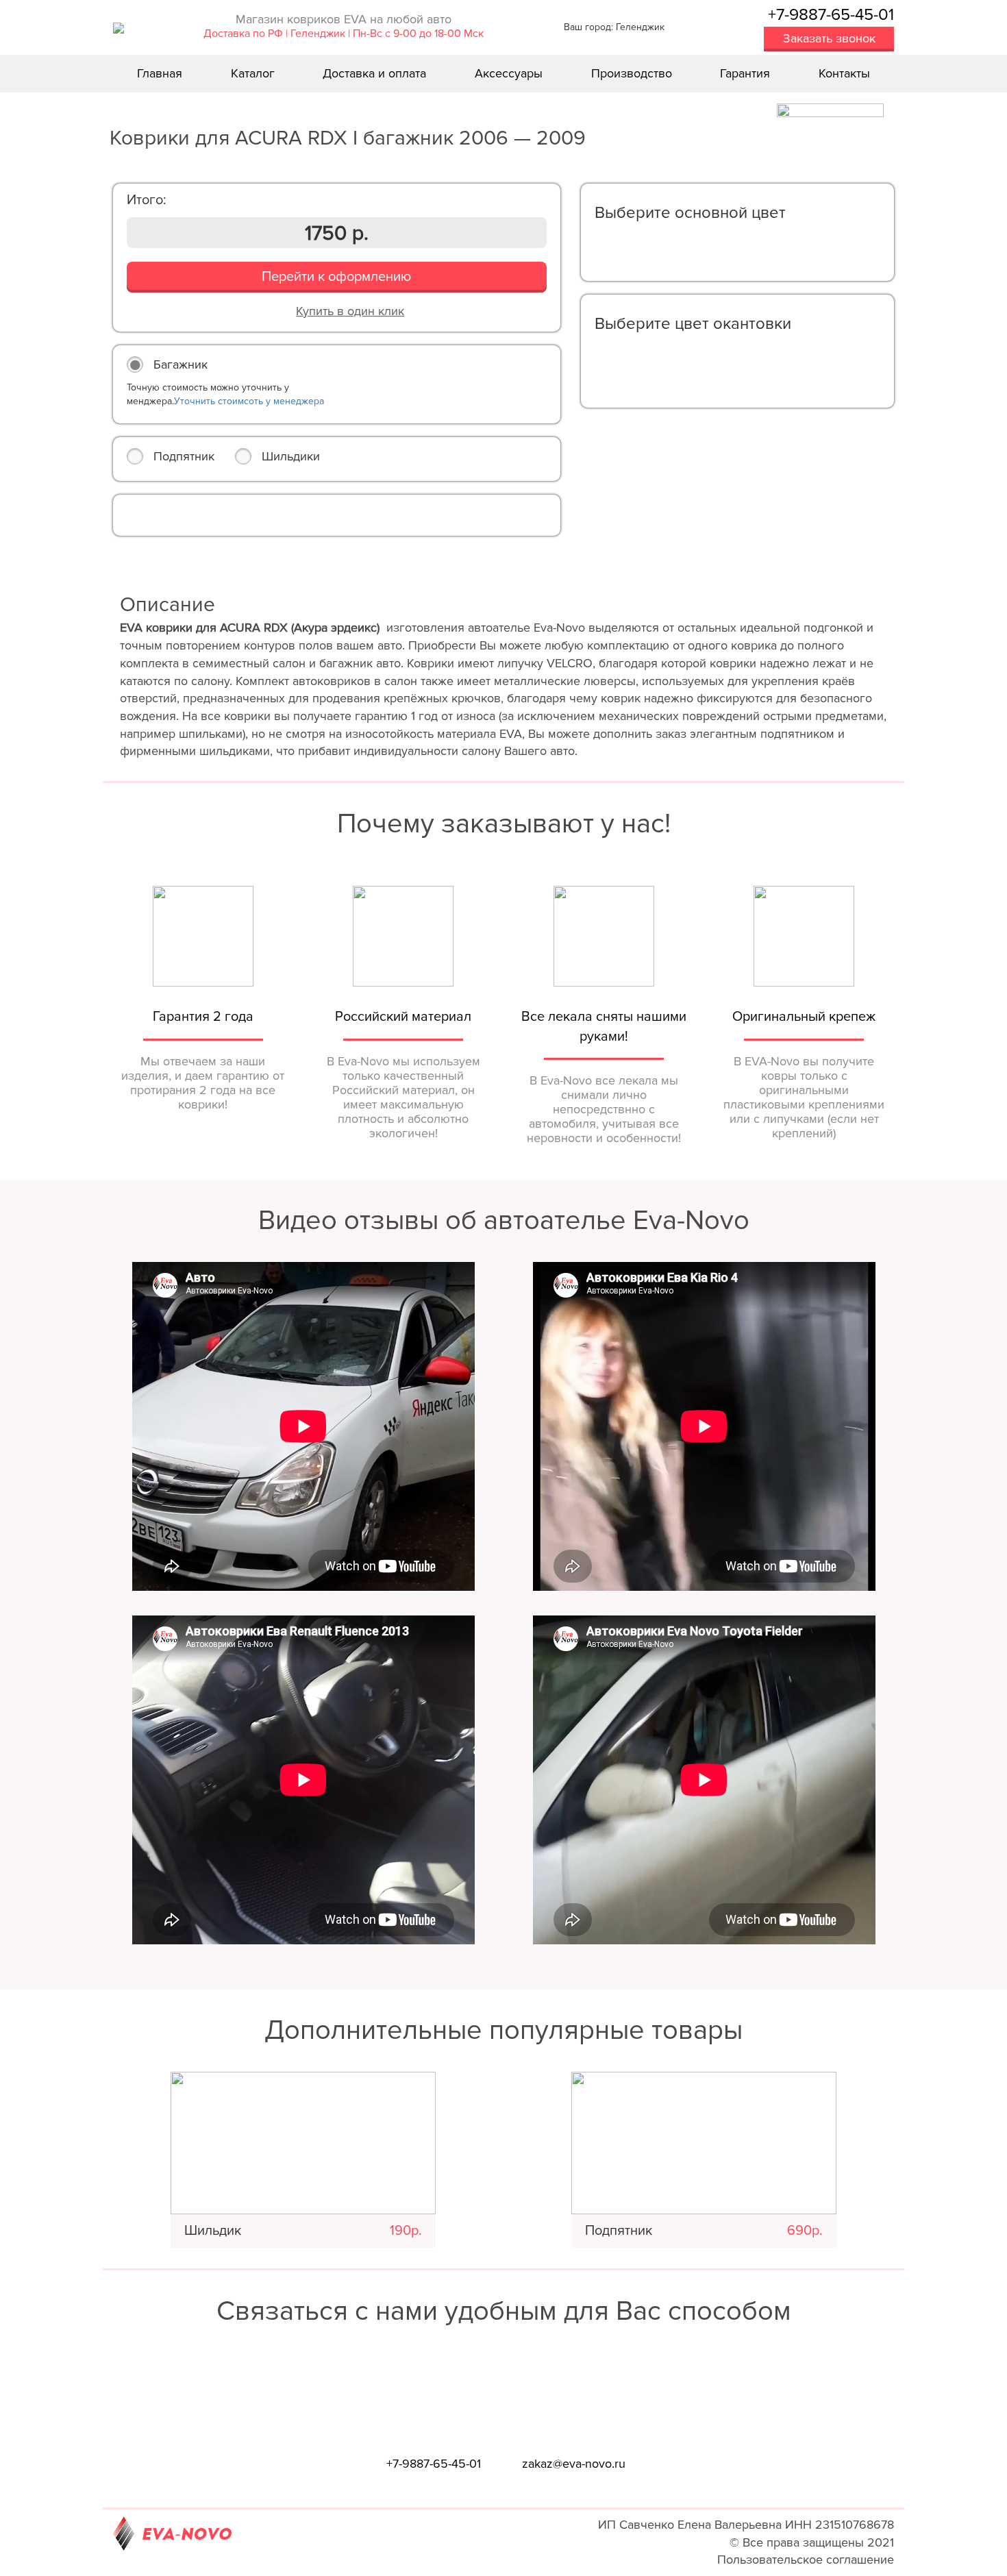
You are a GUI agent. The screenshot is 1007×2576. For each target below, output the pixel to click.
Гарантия (745, 73)
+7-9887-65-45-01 (831, 15)
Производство (632, 73)
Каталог (253, 73)
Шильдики (291, 456)
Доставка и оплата (374, 73)
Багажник (181, 364)
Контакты (844, 73)
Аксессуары (509, 73)
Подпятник (184, 456)
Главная (160, 73)
